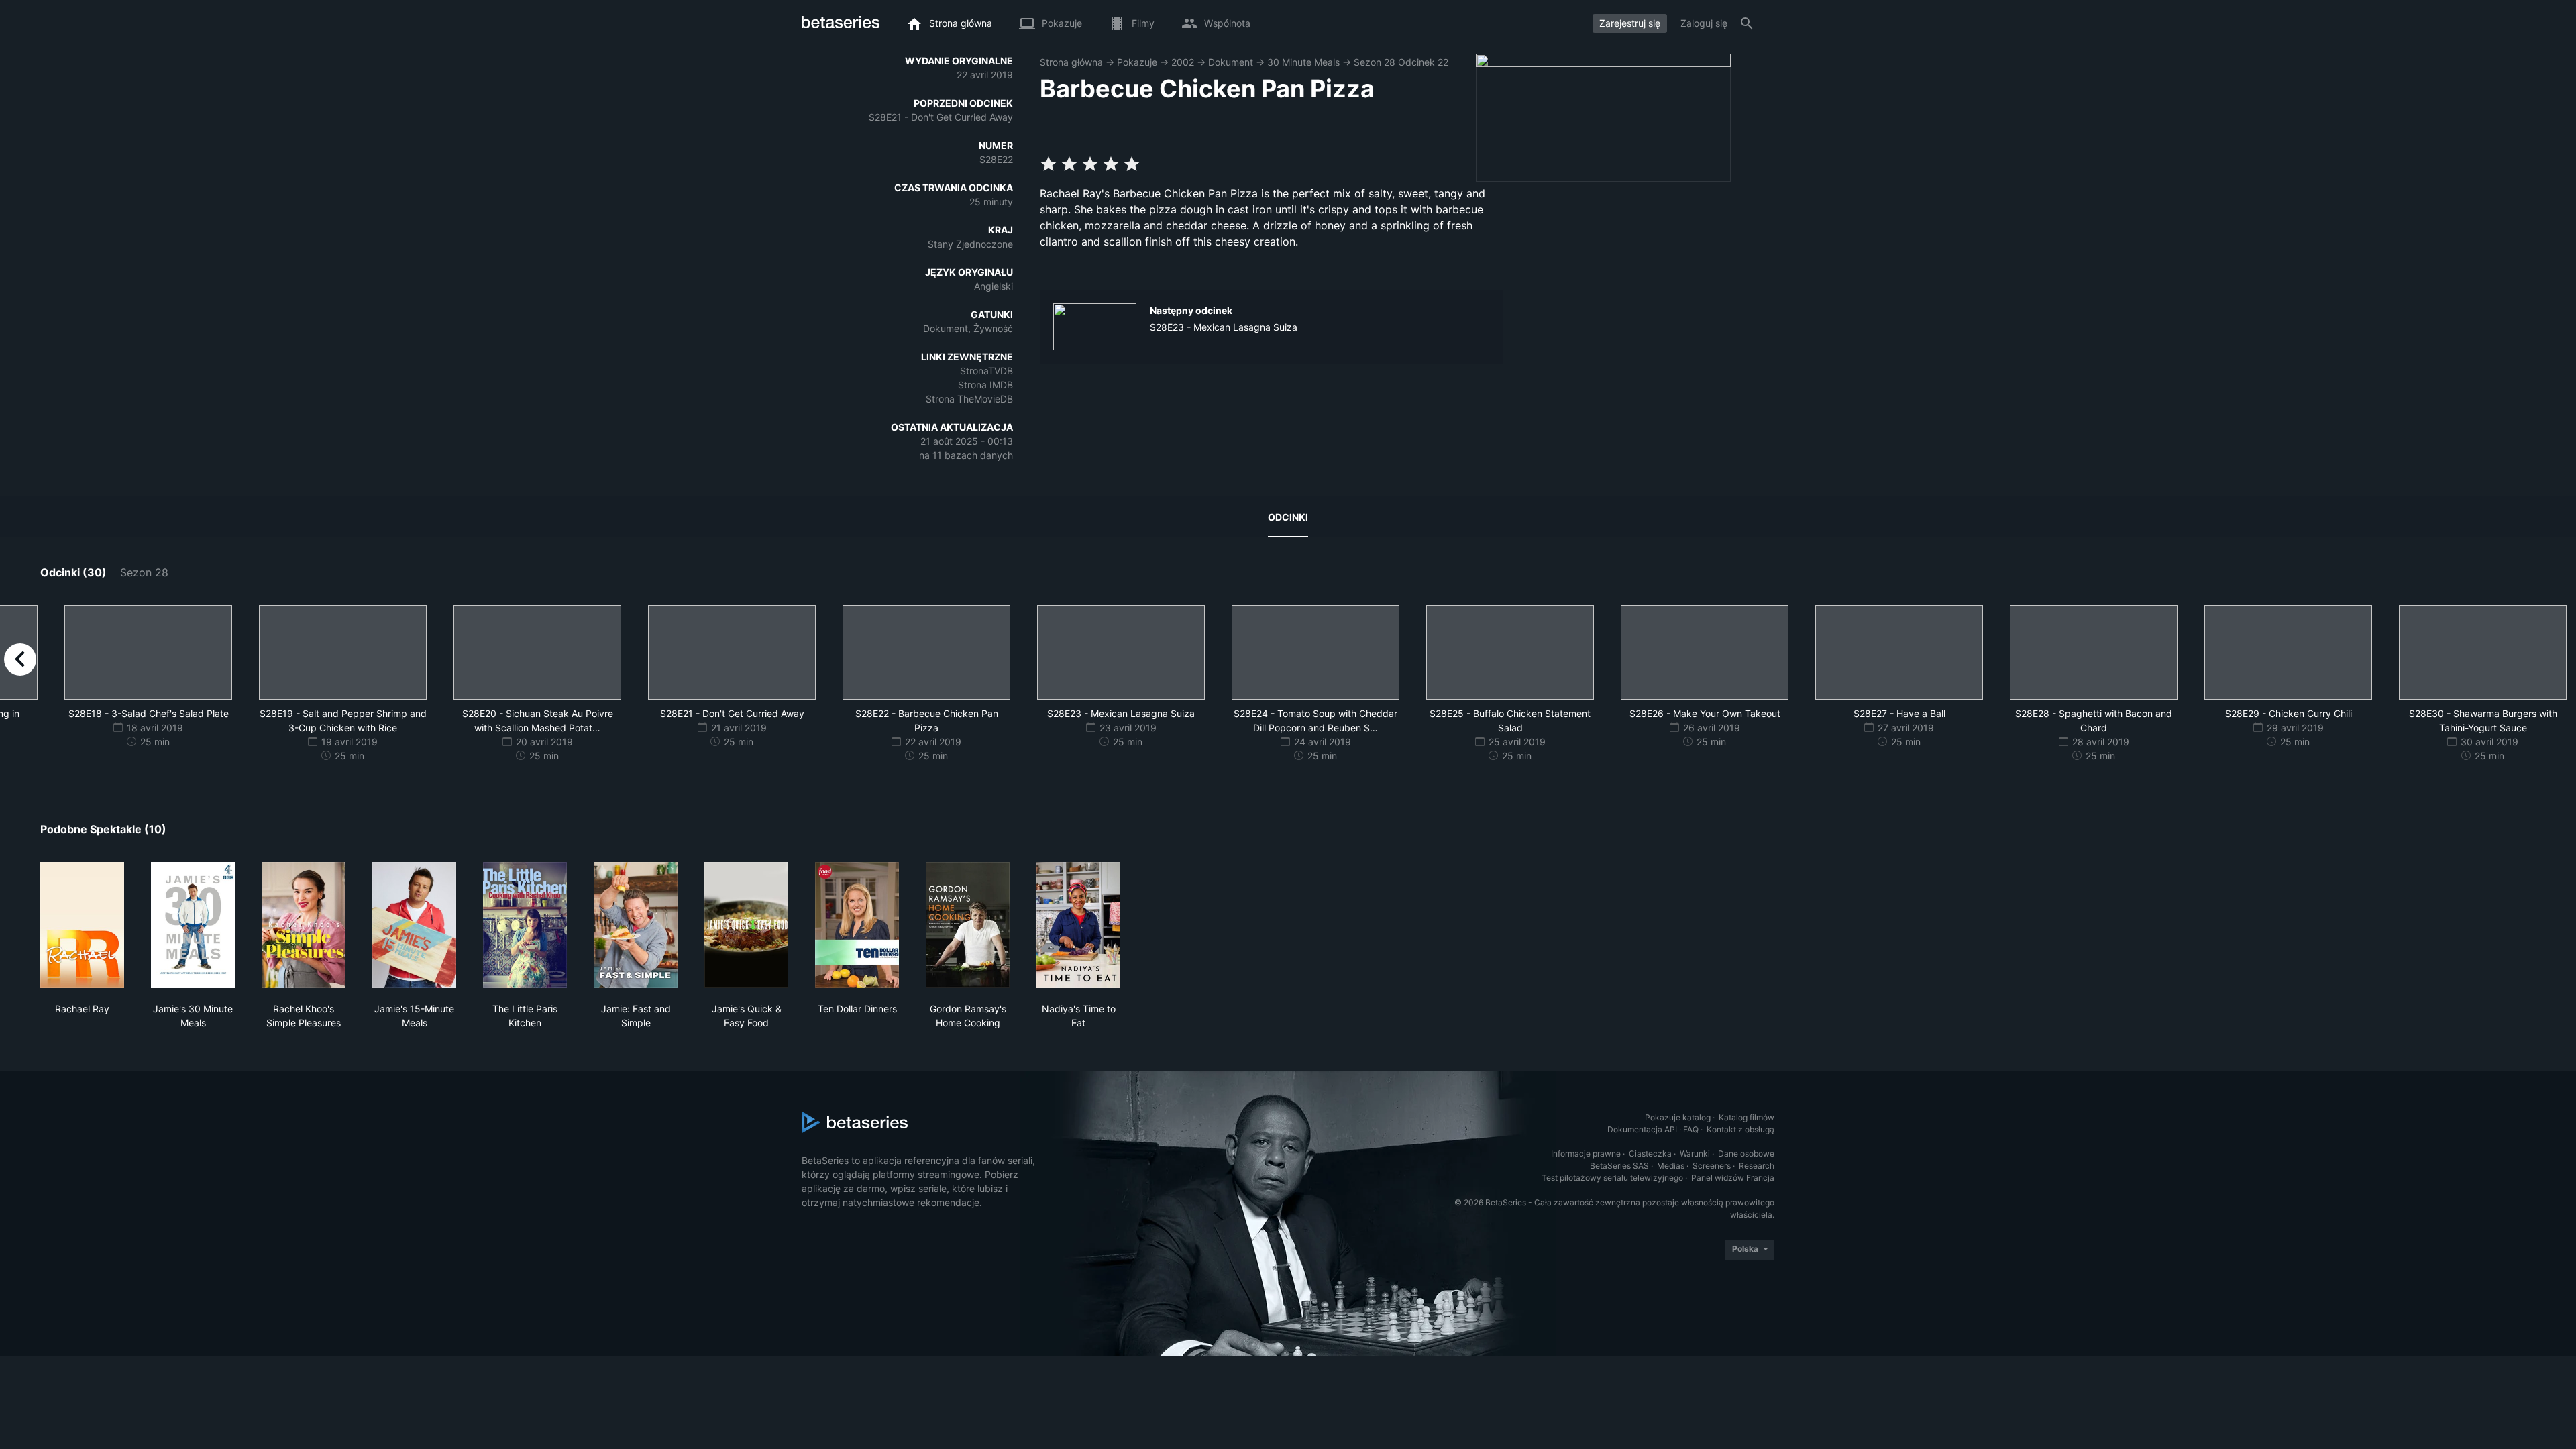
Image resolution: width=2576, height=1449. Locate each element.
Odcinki (1288, 517)
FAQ (1691, 1129)
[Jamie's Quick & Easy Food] (746, 925)
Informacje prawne (1586, 1153)
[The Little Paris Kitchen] (525, 925)
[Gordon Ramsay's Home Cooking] (968, 925)
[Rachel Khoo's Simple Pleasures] (304, 925)
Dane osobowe (1746, 1153)
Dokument (1231, 62)
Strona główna (1071, 62)
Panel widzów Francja (1733, 1178)
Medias (1671, 1166)
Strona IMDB (985, 385)
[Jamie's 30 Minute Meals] (193, 925)
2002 (1183, 62)
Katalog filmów (1747, 1117)
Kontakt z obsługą (1740, 1129)
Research (1757, 1166)
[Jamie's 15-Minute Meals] (414, 925)
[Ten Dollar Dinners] (857, 925)
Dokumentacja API (1642, 1129)
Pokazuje (1137, 62)
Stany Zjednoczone (970, 244)
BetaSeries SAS (1619, 1166)
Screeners (1712, 1166)
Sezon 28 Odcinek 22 (1401, 62)
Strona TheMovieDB (969, 399)
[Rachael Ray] (82, 925)
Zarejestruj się (1630, 23)
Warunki (1695, 1153)
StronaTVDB (986, 371)
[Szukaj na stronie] (1747, 23)
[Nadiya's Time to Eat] (1078, 925)
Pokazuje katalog (1678, 1117)
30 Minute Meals (1303, 62)
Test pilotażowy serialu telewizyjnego (1612, 1178)
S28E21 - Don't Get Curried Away (941, 117)
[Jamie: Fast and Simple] (636, 925)
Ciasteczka (1650, 1153)
